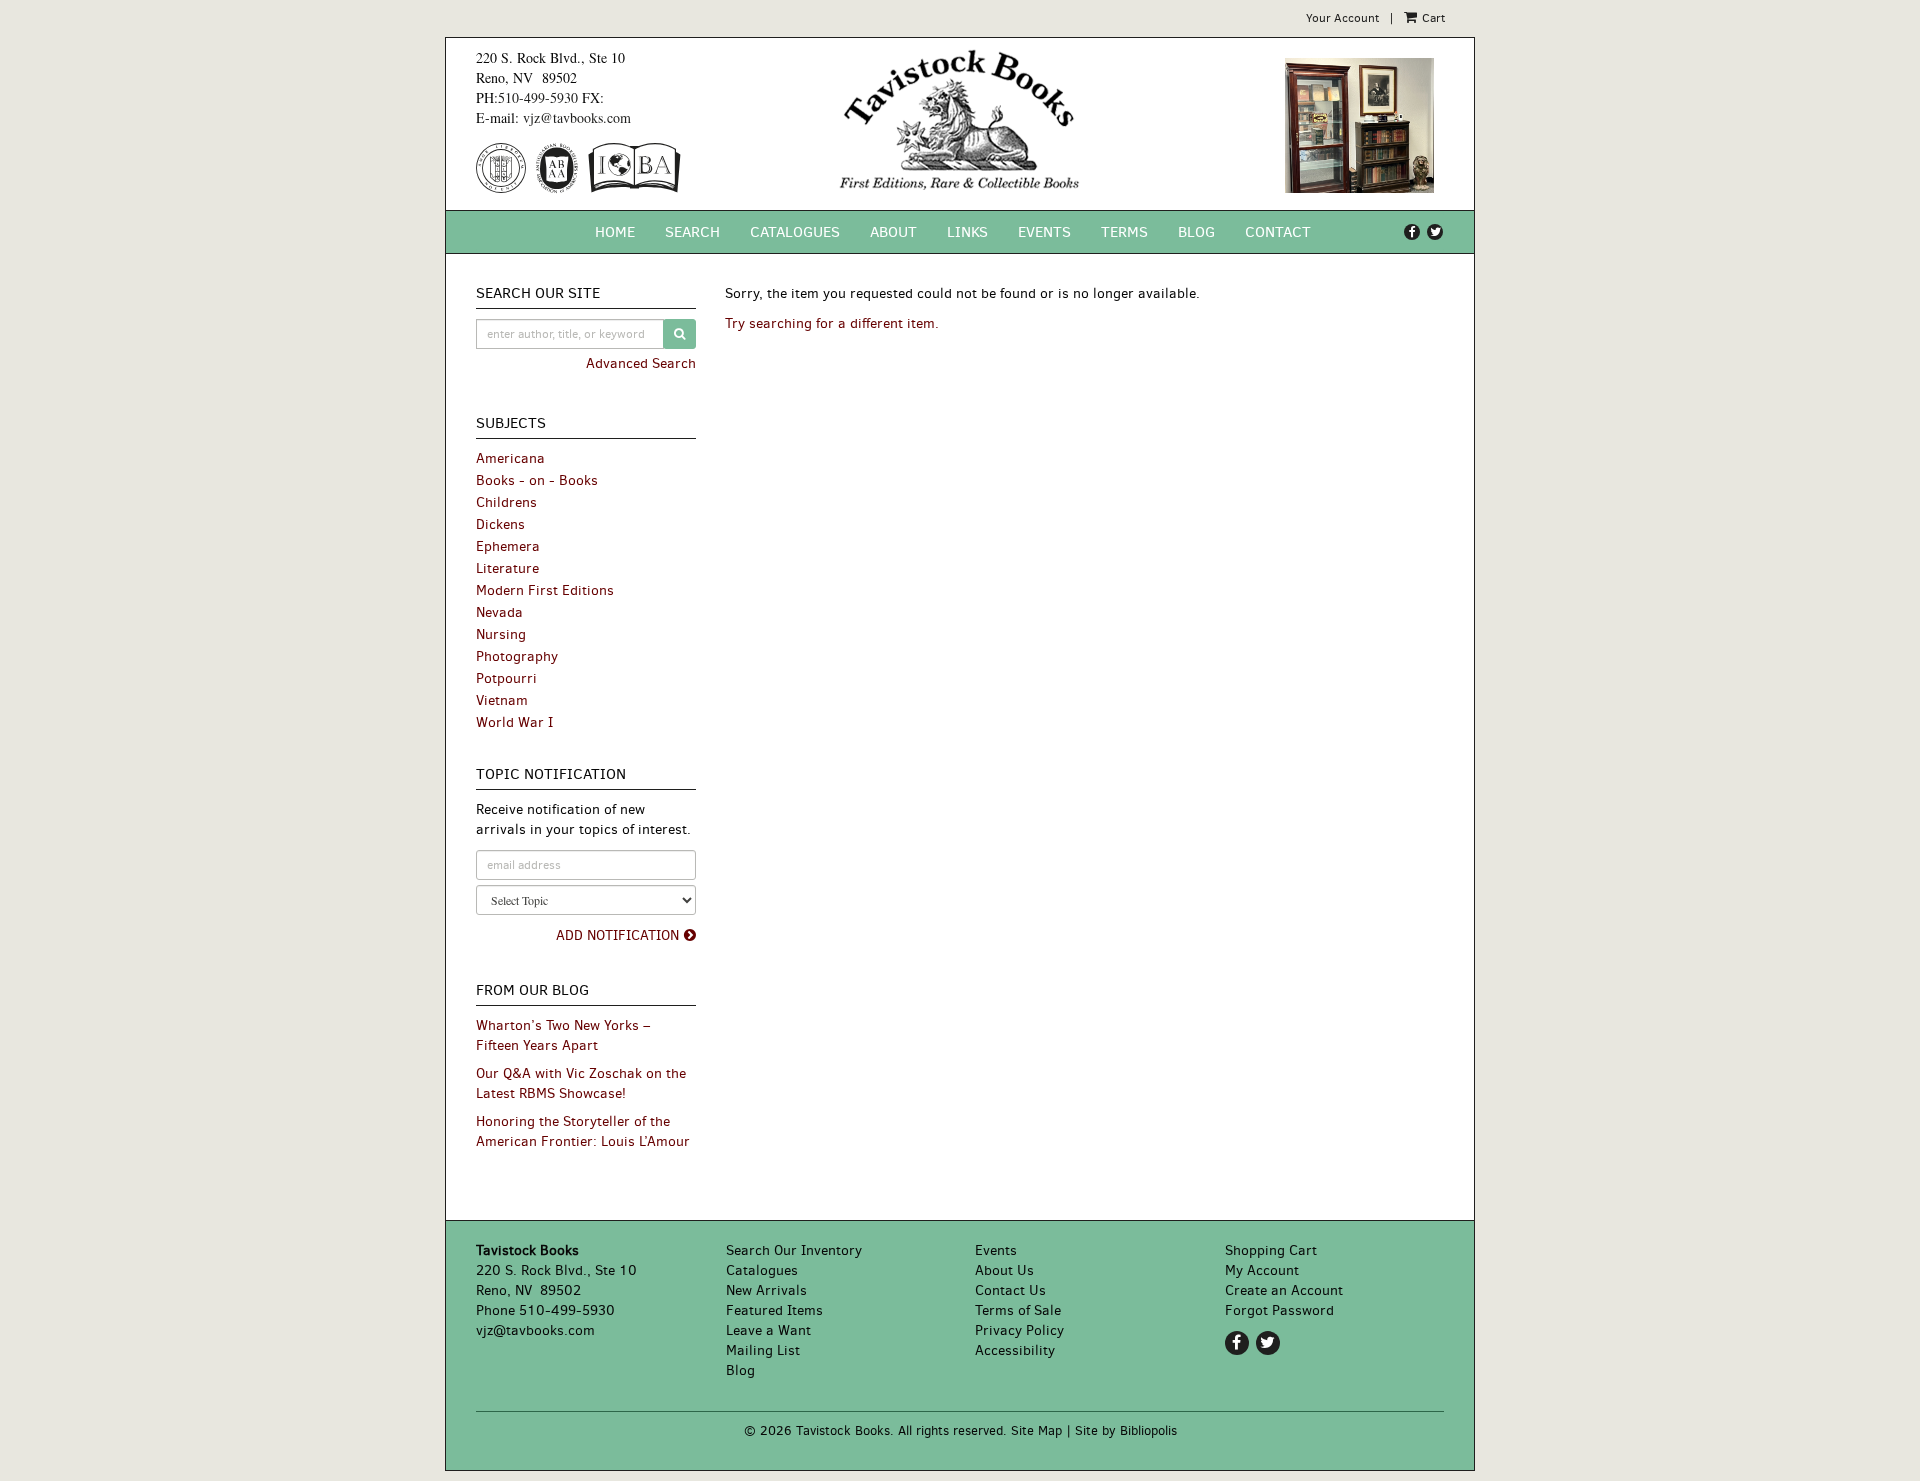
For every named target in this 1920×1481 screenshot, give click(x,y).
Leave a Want (768, 1330)
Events (1044, 232)
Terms (1124, 232)
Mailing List (763, 1350)
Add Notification (617, 935)
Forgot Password (1279, 1310)
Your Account (1342, 18)
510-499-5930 (538, 97)
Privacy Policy (1019, 1330)
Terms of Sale (1018, 1310)
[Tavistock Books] (960, 119)
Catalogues (795, 232)
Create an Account (1284, 1290)
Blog (1196, 232)
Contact (1278, 232)
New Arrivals (766, 1290)
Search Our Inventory (794, 1250)
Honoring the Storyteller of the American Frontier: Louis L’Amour (583, 1131)
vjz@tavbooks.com (577, 117)
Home (615, 232)
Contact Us (1010, 1290)
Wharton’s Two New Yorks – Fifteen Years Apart (563, 1035)
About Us (1004, 1270)
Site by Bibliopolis (1126, 1430)
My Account (1262, 1270)
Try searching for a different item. (832, 323)
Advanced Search (641, 363)
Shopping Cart (1271, 1250)
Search (692, 232)
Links (967, 232)
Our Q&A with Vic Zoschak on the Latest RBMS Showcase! (581, 1083)
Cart (1432, 18)
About (893, 232)
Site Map (1036, 1430)
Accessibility (1015, 1350)
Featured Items (774, 1310)
